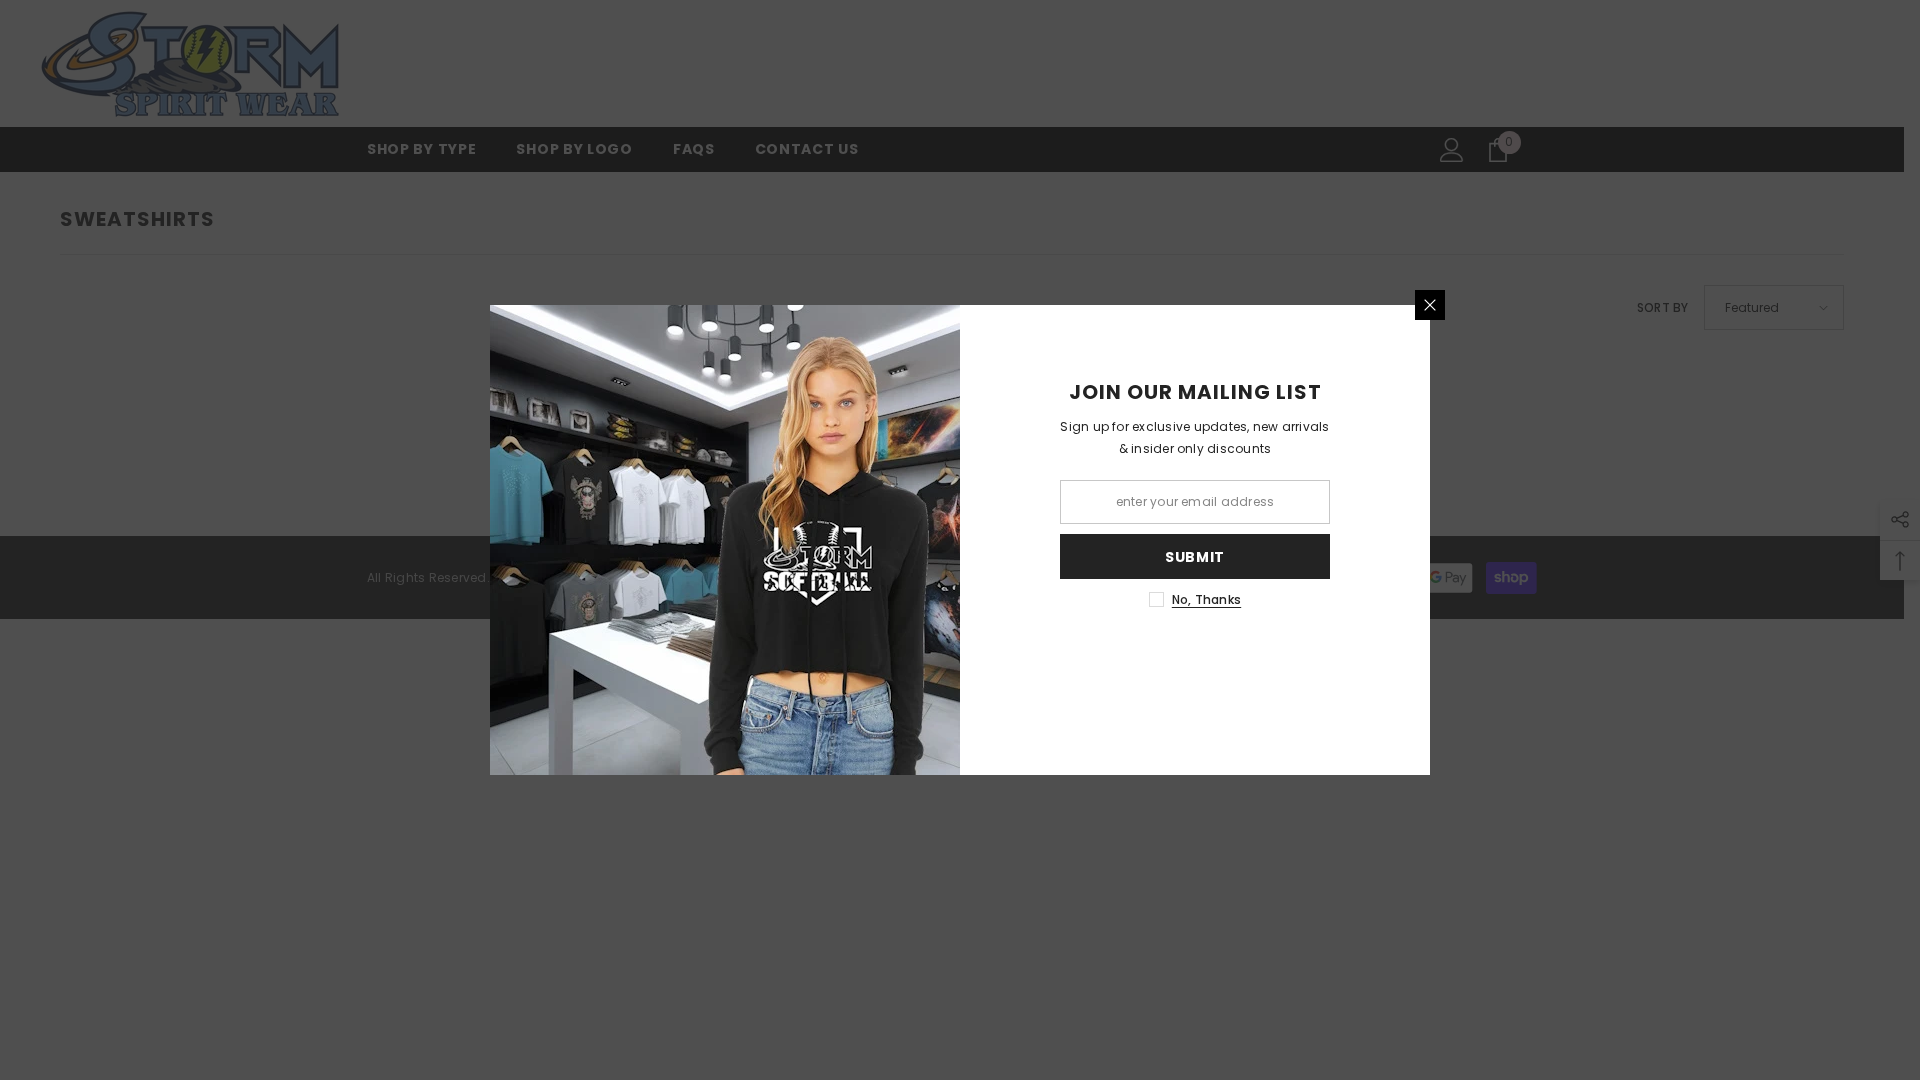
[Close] (1430, 305)
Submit (1195, 557)
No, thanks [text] (1206, 599)
